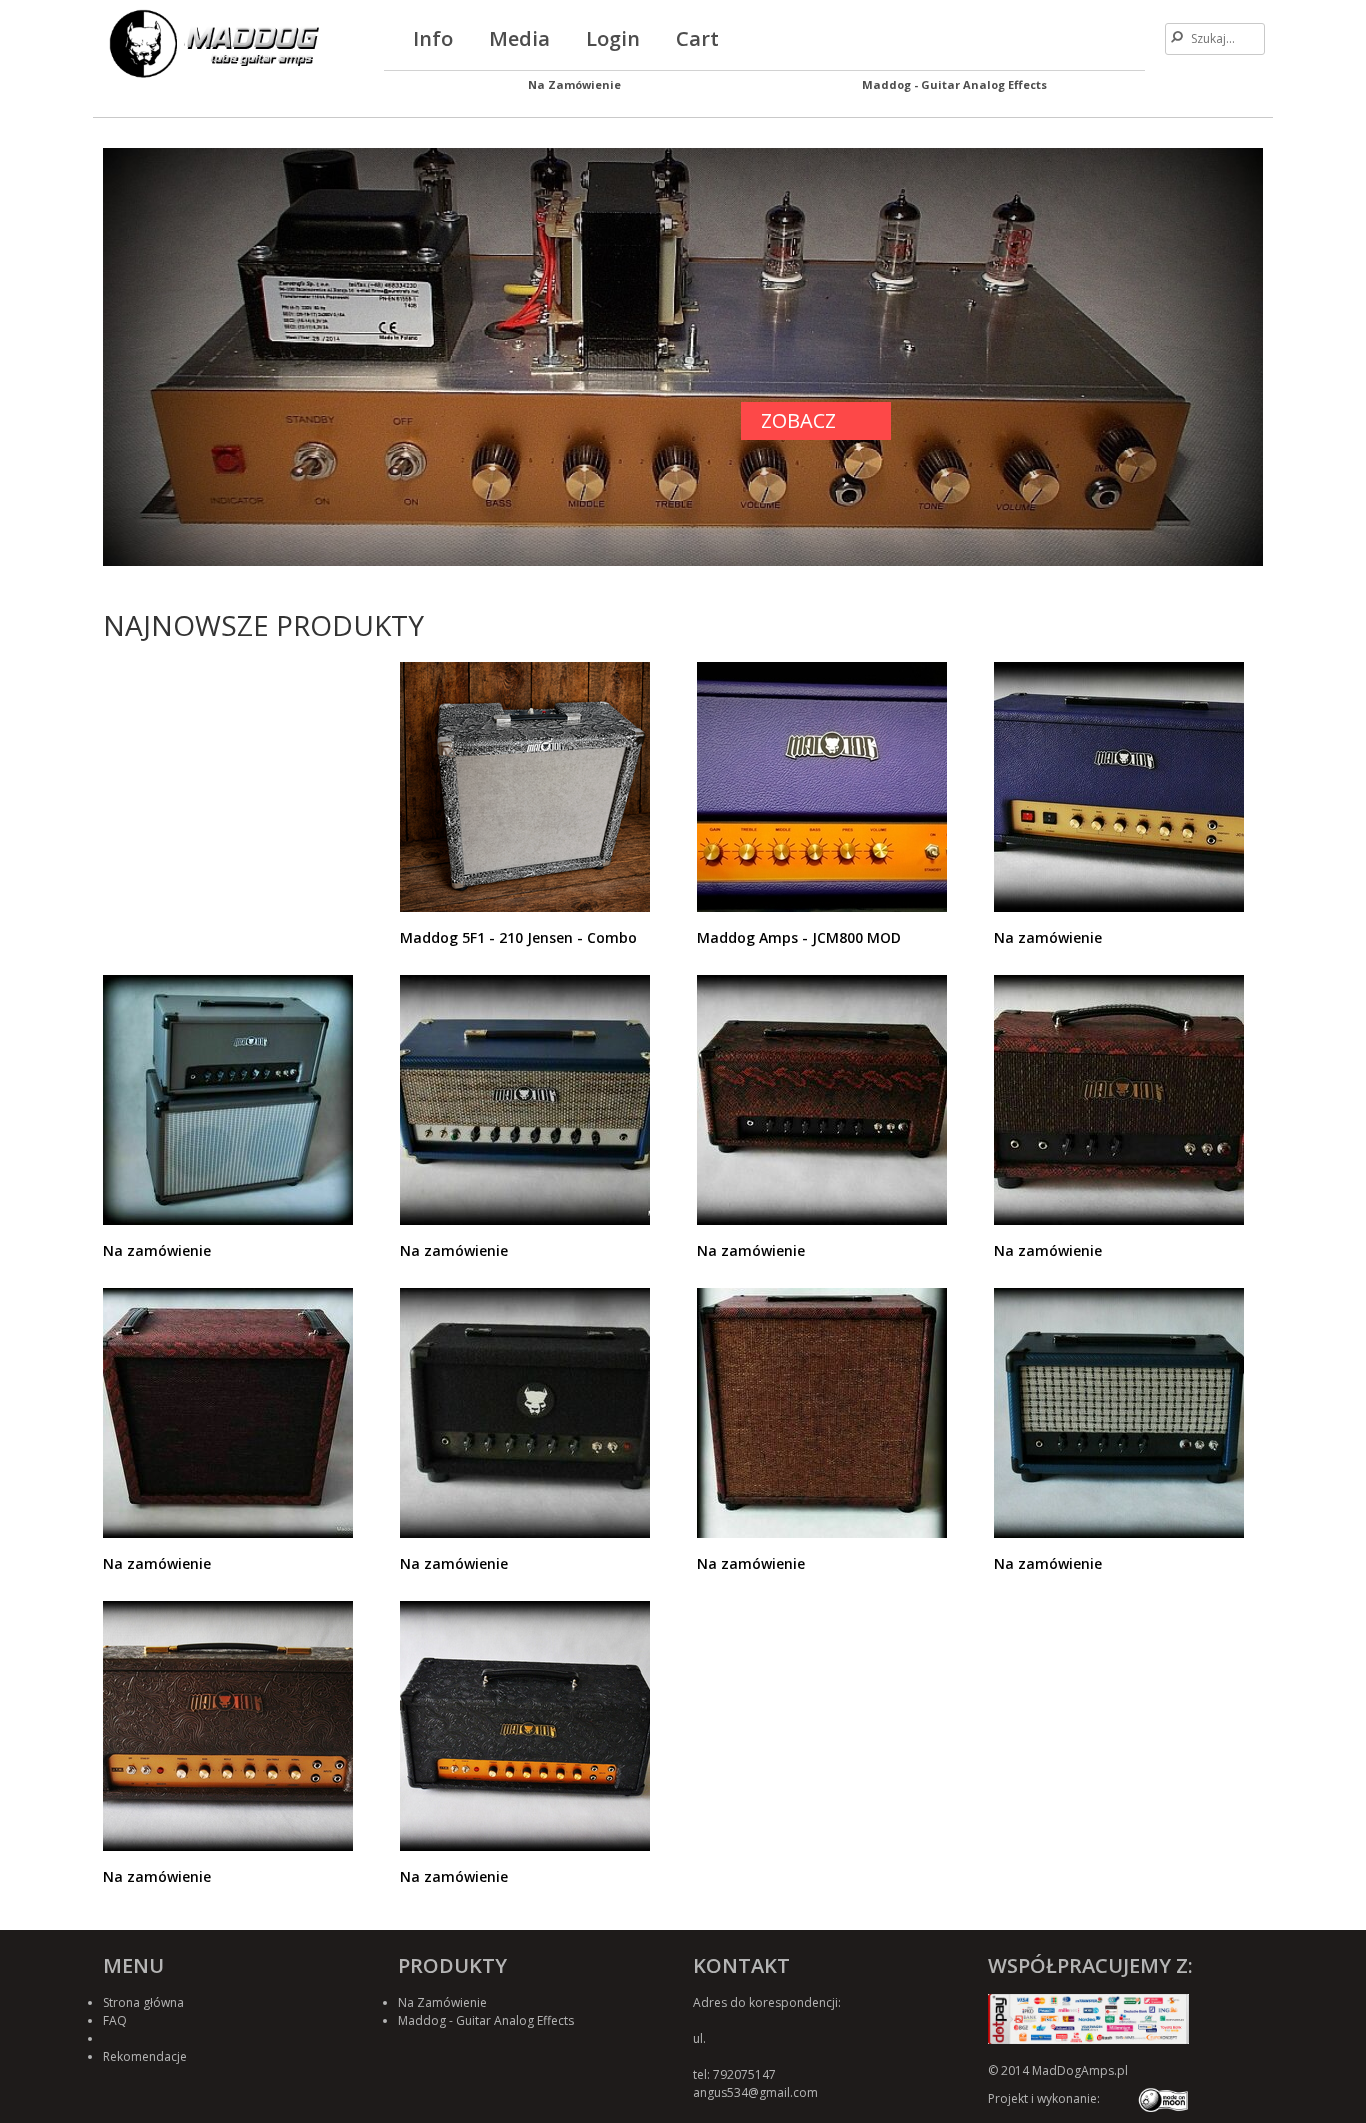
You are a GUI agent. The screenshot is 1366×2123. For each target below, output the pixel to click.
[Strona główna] (211, 41)
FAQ (115, 2020)
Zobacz (798, 420)
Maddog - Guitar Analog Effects (954, 84)
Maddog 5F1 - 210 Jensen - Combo (518, 937)
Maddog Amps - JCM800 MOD (799, 937)
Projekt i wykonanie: (1044, 2098)
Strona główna (143, 2002)
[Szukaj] (1177, 36)
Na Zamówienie (574, 84)
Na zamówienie (1048, 937)
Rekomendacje (145, 2056)
